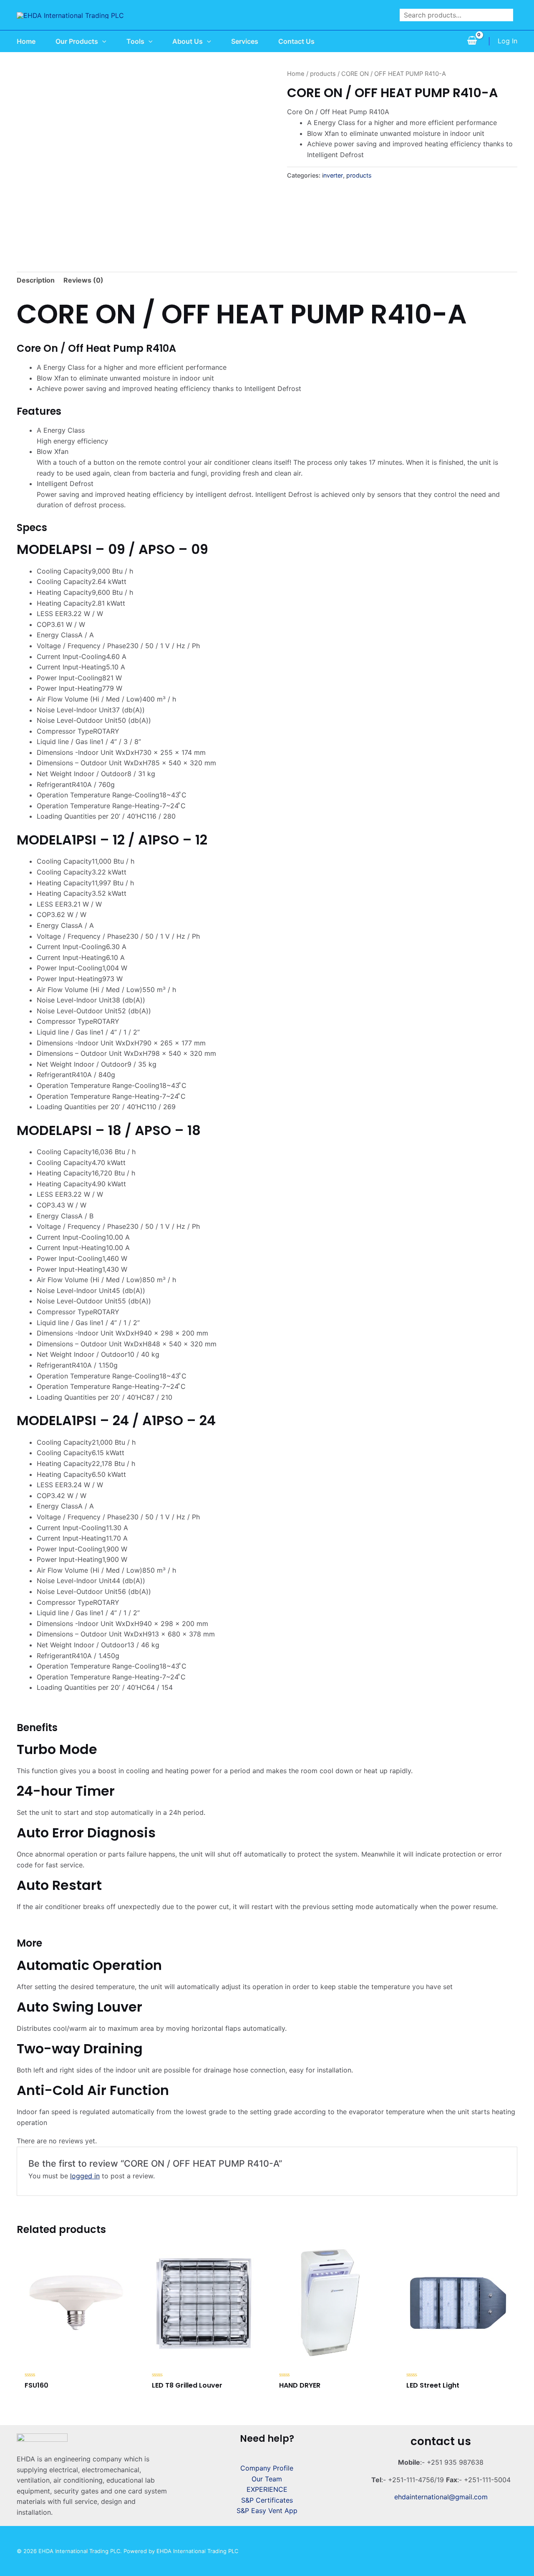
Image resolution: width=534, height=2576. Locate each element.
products (323, 74)
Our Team (267, 2479)
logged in (85, 2176)
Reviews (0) (83, 280)
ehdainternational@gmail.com (441, 2497)
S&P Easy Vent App (267, 2511)
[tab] (36, 281)
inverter (332, 175)
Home (296, 74)
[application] (102, 41)
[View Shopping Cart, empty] (472, 41)
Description (36, 280)
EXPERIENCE (267, 2489)
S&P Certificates (267, 2500)
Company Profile (267, 2468)
